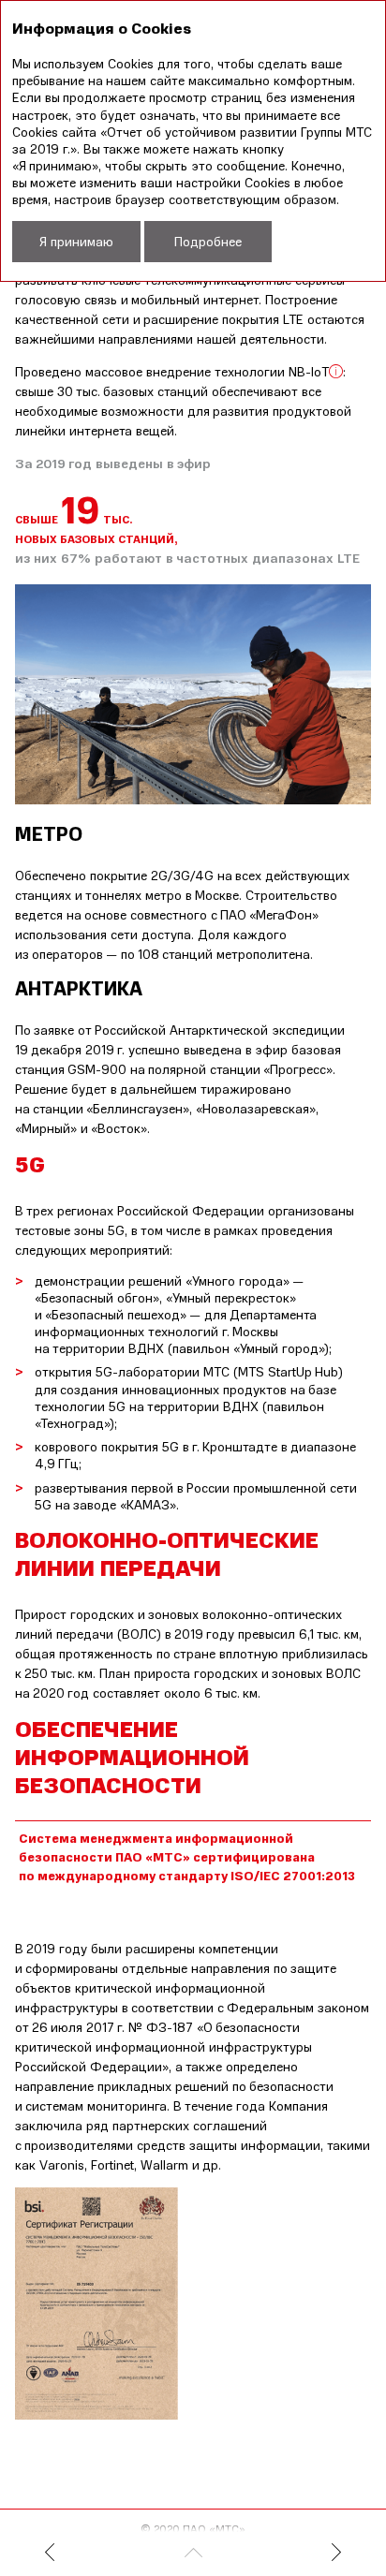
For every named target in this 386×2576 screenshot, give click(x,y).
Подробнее (208, 241)
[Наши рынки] (85, 2554)
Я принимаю (76, 241)
